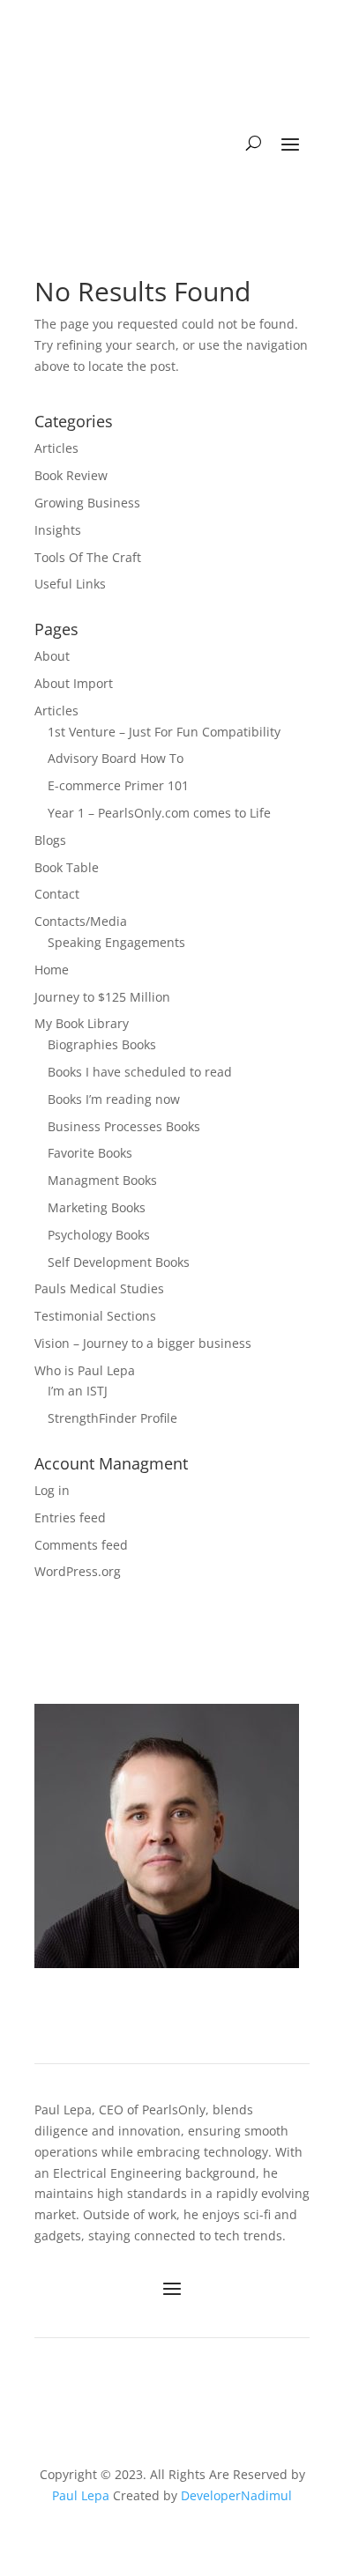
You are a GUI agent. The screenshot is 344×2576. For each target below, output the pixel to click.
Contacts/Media (81, 921)
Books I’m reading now (114, 1099)
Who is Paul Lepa (85, 1370)
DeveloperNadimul (236, 2495)
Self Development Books (119, 1262)
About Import (74, 683)
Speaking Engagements (116, 942)
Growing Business (87, 503)
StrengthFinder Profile (112, 1418)
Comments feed (81, 1545)
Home (52, 970)
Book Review (71, 475)
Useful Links (70, 584)
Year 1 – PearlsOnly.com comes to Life (159, 813)
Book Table (67, 867)
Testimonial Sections (95, 1316)
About (52, 656)
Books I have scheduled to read (140, 1072)
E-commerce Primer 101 (118, 785)
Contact (57, 894)
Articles (56, 448)
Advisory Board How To (116, 758)
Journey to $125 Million (102, 997)
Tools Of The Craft (88, 557)
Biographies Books (102, 1044)
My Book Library (82, 1023)
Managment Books (102, 1180)
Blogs (50, 840)
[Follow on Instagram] (205, 2388)
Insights (58, 530)
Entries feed (70, 1517)
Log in (52, 1490)
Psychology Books (99, 1235)
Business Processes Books (124, 1126)
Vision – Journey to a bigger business (143, 1343)
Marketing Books (97, 1207)
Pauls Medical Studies (99, 1288)
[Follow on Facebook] (168, 2388)
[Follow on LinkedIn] (131, 2388)
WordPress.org (78, 1571)
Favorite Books (90, 1153)
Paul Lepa (81, 2495)
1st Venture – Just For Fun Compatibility (164, 732)
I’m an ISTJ (78, 1391)
